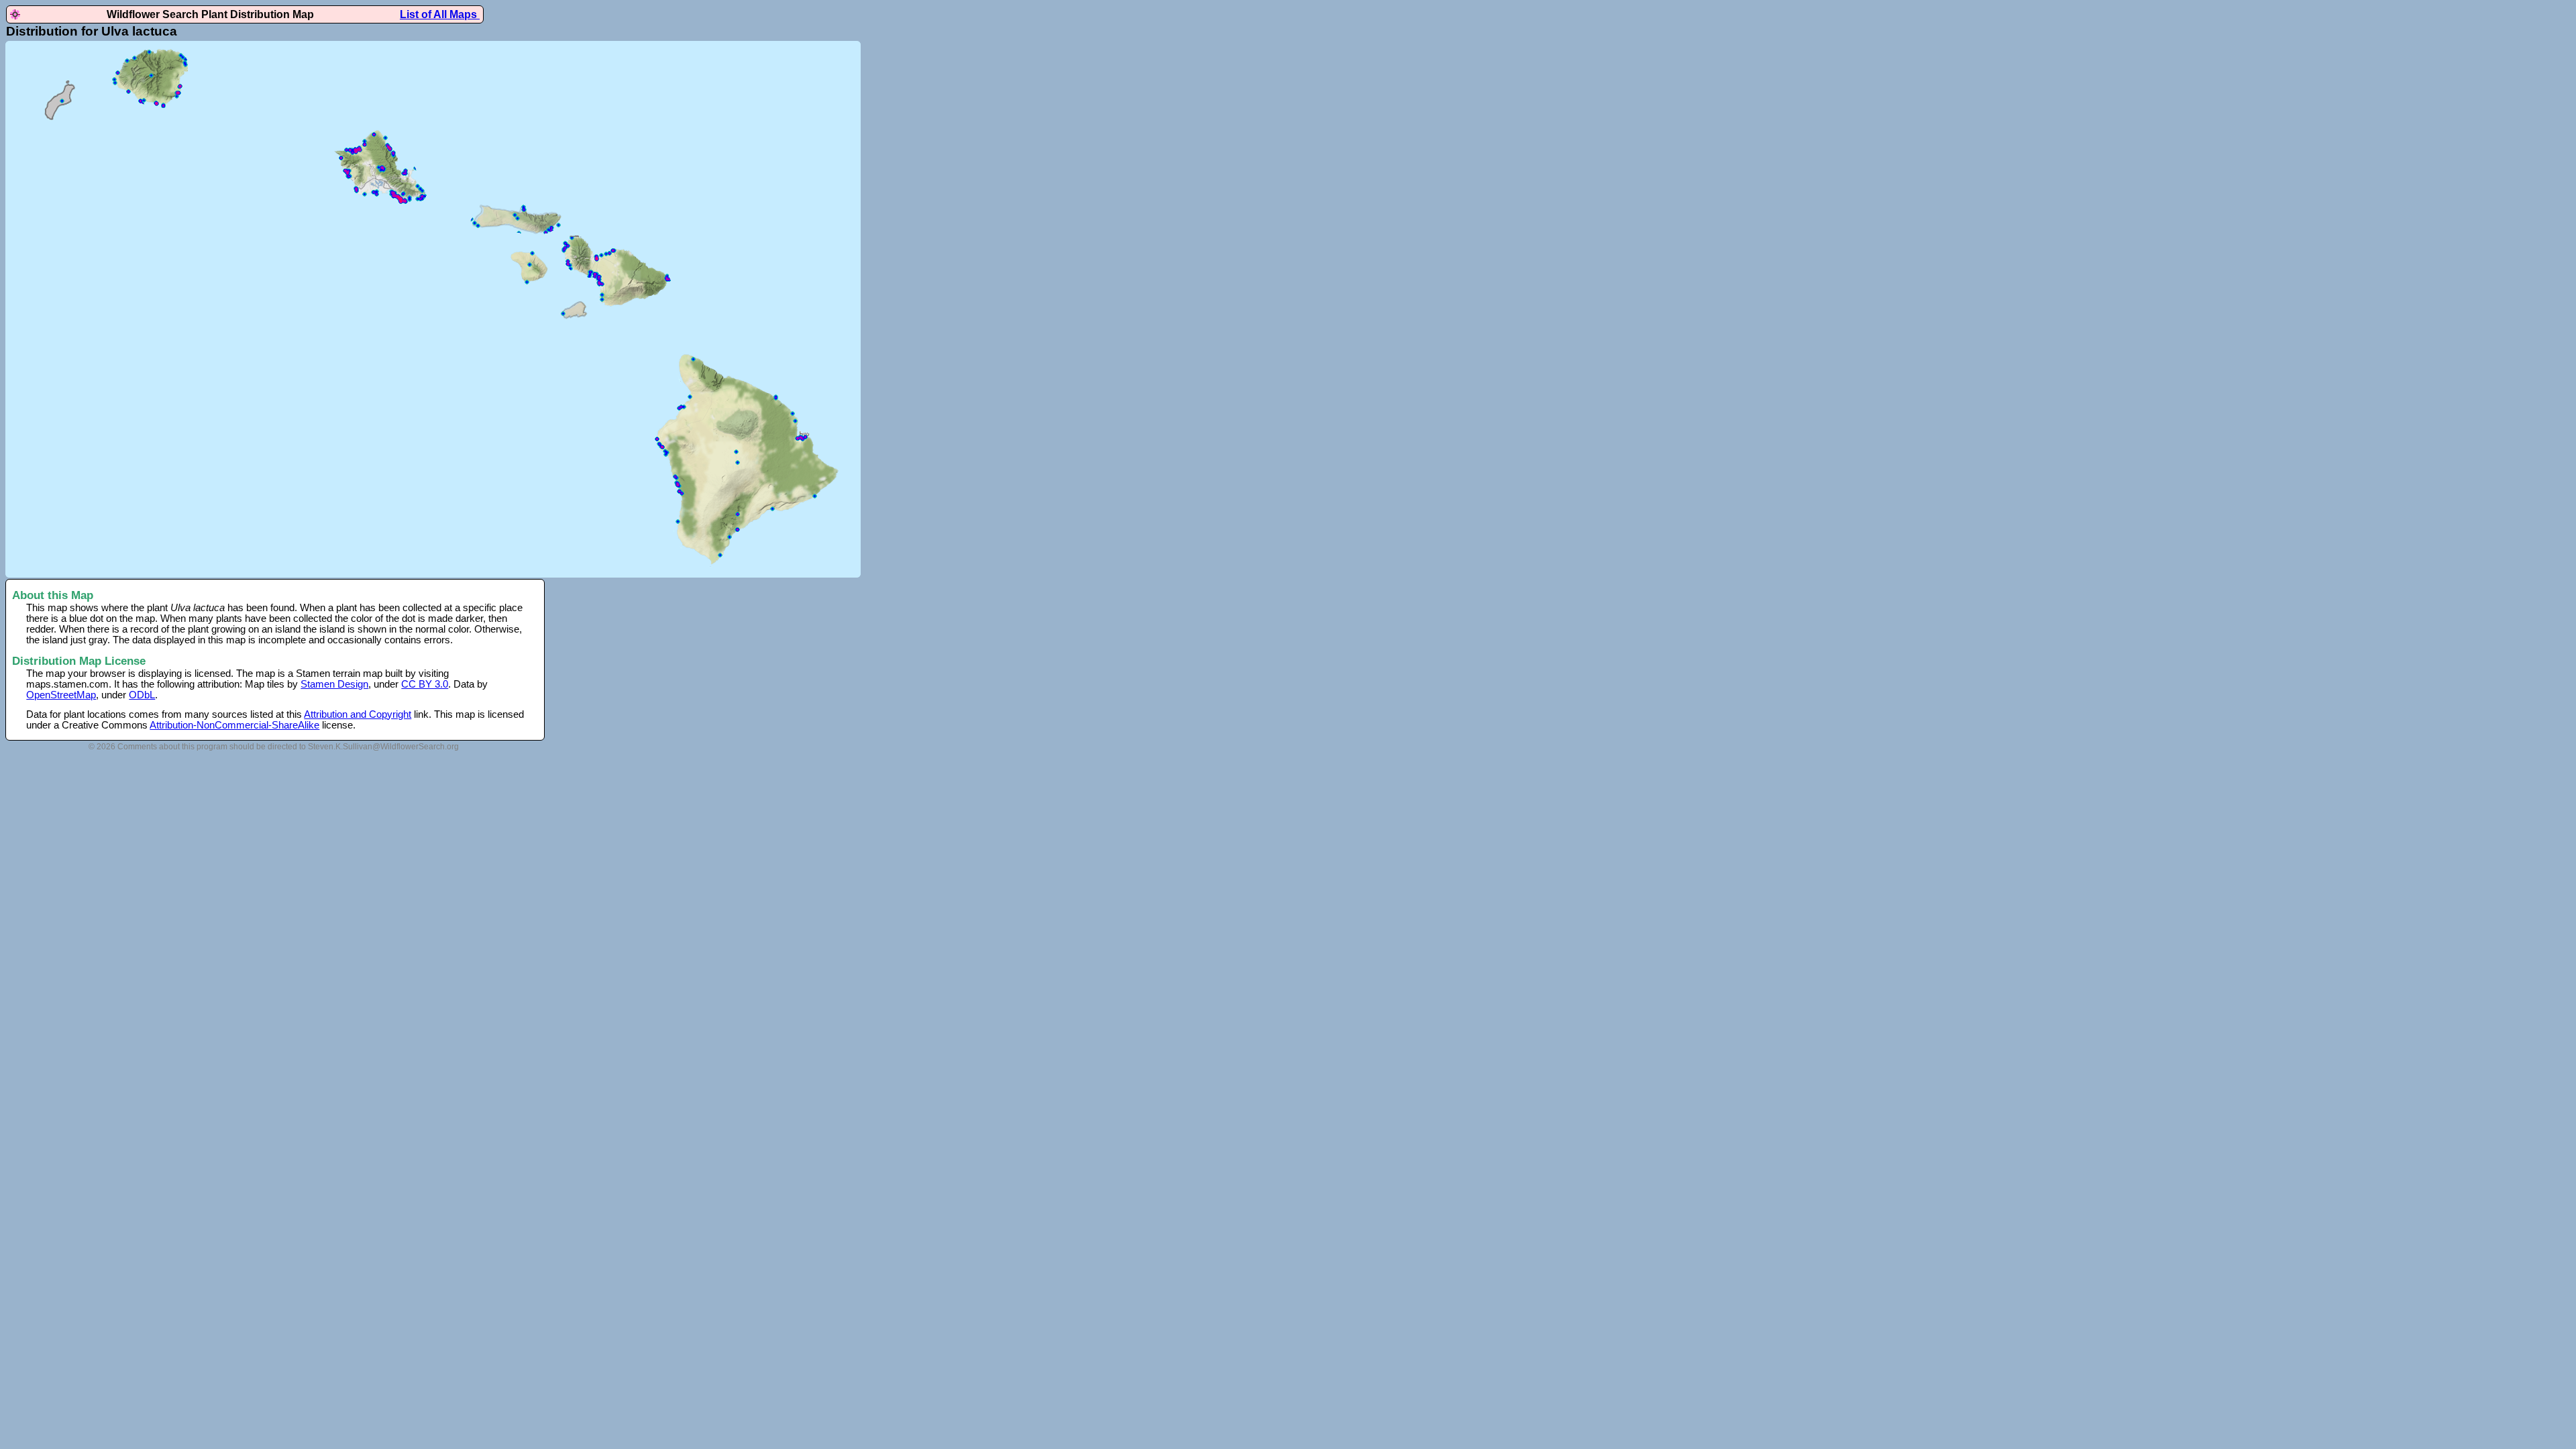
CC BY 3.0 (425, 684)
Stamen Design (334, 684)
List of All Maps (440, 14)
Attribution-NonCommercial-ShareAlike (234, 725)
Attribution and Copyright (358, 714)
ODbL (142, 695)
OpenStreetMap (61, 695)
